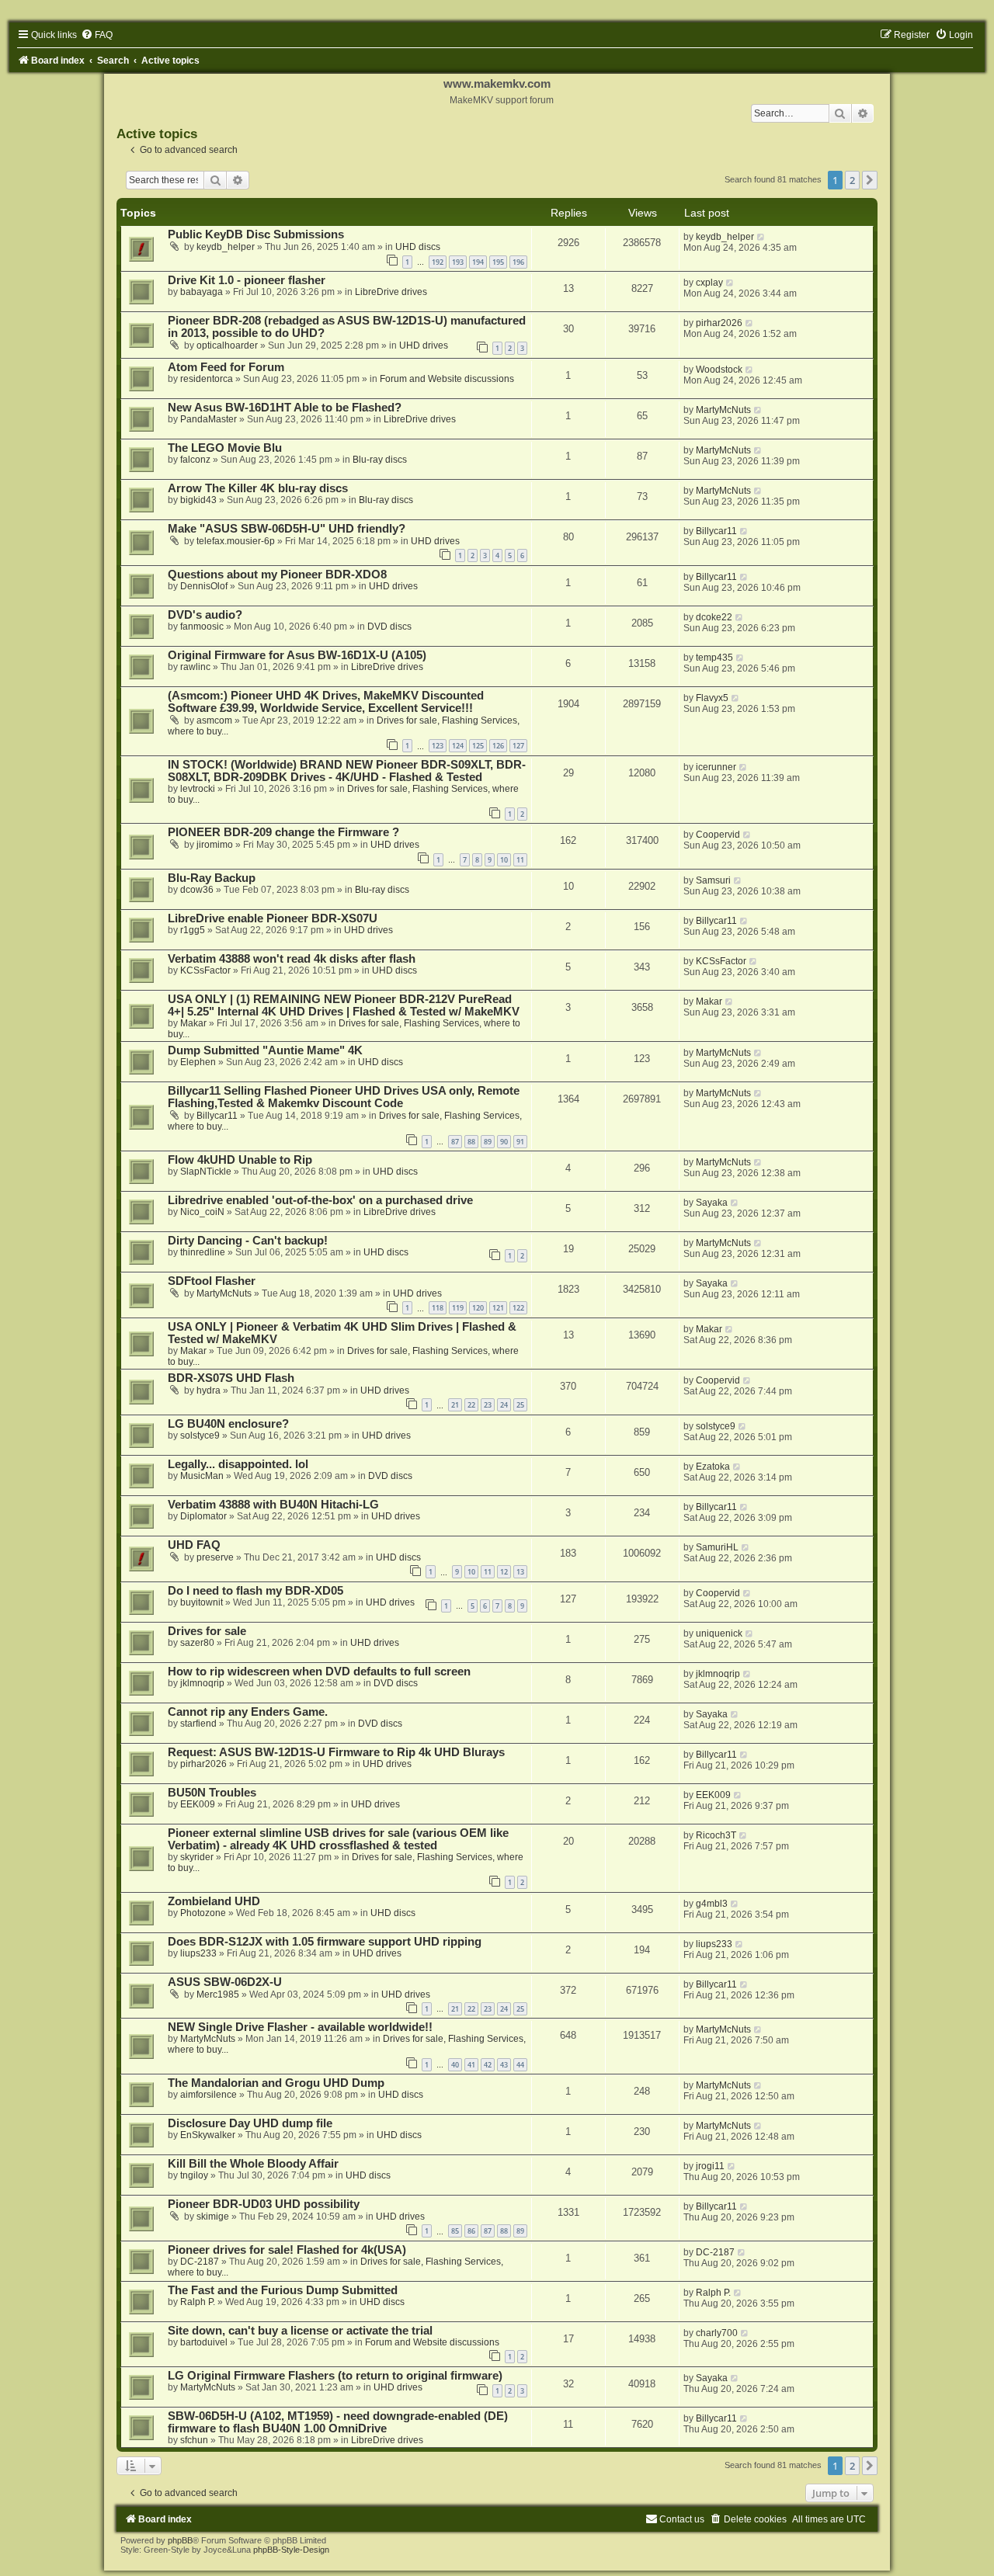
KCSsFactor (205, 970)
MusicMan (202, 1476)
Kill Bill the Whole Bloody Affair (253, 2164)
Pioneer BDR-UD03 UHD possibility (264, 2204)
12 (504, 1572)
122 (518, 1308)
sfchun (194, 2440)
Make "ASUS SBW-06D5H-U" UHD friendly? (287, 529)
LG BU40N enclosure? (228, 1424)
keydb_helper (226, 247)
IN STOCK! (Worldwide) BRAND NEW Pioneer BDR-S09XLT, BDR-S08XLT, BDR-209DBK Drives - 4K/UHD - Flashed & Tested (347, 771)
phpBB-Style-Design (291, 2550)
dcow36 (197, 890)
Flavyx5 (712, 698)
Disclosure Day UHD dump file (250, 2123)
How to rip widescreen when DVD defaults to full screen (319, 1672)
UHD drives (424, 345)
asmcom (214, 720)
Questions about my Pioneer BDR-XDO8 (277, 575)
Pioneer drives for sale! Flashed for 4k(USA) (287, 2250)
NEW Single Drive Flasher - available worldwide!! (300, 2027)
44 (520, 2065)
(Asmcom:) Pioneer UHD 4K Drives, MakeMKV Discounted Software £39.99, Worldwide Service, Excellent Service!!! (326, 702)
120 (478, 1308)
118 (438, 1308)
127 (518, 746)
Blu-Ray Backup (212, 878)
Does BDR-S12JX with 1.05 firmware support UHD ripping (325, 1942)
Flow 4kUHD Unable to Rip (240, 1160)
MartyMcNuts (723, 410)
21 (455, 1405)
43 (504, 2065)
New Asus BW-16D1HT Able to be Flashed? (285, 408)
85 (455, 2231)
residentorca (207, 379)
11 (520, 860)
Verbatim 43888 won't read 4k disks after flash (292, 959)
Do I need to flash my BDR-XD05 (255, 1591)
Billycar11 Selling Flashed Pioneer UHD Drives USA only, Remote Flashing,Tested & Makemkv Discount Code (344, 1097)
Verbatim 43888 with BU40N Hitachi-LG (273, 1505)
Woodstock (719, 370)
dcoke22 (714, 617)
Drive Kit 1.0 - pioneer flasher (247, 280)
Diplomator (203, 1516)
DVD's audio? (205, 615)
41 (471, 2065)
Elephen (198, 1062)
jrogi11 (710, 2166)
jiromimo (215, 845)
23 (488, 1405)
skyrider (197, 1857)
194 (478, 262)
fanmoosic (202, 627)
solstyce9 (200, 1436)
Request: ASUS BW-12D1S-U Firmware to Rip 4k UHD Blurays (336, 1752)
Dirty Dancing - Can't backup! (248, 1241)
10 (504, 860)
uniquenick (719, 1633)
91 (520, 1142)
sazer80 (197, 1643)
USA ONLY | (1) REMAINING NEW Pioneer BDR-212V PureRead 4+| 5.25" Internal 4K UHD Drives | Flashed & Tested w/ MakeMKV (344, 1005)
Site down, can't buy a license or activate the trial (300, 2331)
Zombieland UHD (214, 1901)
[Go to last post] (761, 237)
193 (458, 262)
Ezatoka (713, 1467)
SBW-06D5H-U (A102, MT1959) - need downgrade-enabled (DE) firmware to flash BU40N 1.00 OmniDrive (338, 2422)
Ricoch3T (716, 1835)
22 (471, 1405)
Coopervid (718, 835)
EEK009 (198, 1804)
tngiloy (194, 2175)
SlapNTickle (206, 1172)
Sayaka (712, 1203)
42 (488, 2065)
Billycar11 (716, 531)
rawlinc (195, 667)
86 (471, 2231)
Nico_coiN (202, 1212)
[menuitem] (97, 35)
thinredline (203, 1252)
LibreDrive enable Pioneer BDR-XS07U (273, 918)
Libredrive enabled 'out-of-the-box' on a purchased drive (320, 1200)
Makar (193, 1023)
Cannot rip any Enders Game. (248, 1712)
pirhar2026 (719, 323)
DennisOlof (204, 586)
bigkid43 (198, 500)
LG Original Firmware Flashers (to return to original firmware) (335, 2376)
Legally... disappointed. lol (238, 1464)
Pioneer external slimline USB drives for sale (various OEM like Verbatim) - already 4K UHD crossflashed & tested (338, 1839)
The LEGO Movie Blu (225, 448)
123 (438, 746)
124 (458, 746)
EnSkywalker (208, 2135)
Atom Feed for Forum (226, 367)
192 (438, 262)
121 (498, 1308)
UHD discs (418, 247)
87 (455, 1142)
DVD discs (389, 627)
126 (498, 746)
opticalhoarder (227, 345)
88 (471, 1142)
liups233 (198, 1953)
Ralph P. (198, 2302)
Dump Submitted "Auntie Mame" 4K (265, 1050)
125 (478, 746)
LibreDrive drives (391, 292)
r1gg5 (193, 930)
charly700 (717, 2333)
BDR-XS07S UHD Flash (231, 1378)
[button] (870, 180)
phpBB (180, 2540)
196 (518, 262)
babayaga (202, 292)
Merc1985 (218, 1994)
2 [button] (852, 180)
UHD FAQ (194, 1545)
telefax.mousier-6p (236, 541)
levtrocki (198, 789)
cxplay (709, 283)
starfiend (198, 1724)
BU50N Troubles (212, 1793)
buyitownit (202, 1602)
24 (504, 1405)
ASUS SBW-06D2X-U (225, 1982)
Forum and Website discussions (447, 379)
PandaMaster (209, 419)
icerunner (716, 767)
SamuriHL (717, 1547)
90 (504, 1142)
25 (520, 1405)
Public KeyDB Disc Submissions (256, 234)
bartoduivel (204, 2342)
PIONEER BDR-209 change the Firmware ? (283, 832)
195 (498, 262)
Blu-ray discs (380, 460)
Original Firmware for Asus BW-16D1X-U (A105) (297, 655)
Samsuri (713, 880)
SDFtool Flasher (212, 1281)
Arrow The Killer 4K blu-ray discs (258, 488)
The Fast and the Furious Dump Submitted (283, 2290)
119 (458, 1308)
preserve (215, 1557)
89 (488, 1142)
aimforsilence (209, 2095)
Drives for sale (207, 1631)
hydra (209, 1390)
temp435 (714, 658)
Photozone (203, 1913)
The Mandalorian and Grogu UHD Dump (276, 2083)
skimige (213, 2217)
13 (520, 1572)
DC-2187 (200, 2262)
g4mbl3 (712, 1904)
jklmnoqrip (202, 1683)
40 (455, 2065)
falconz (195, 460)
